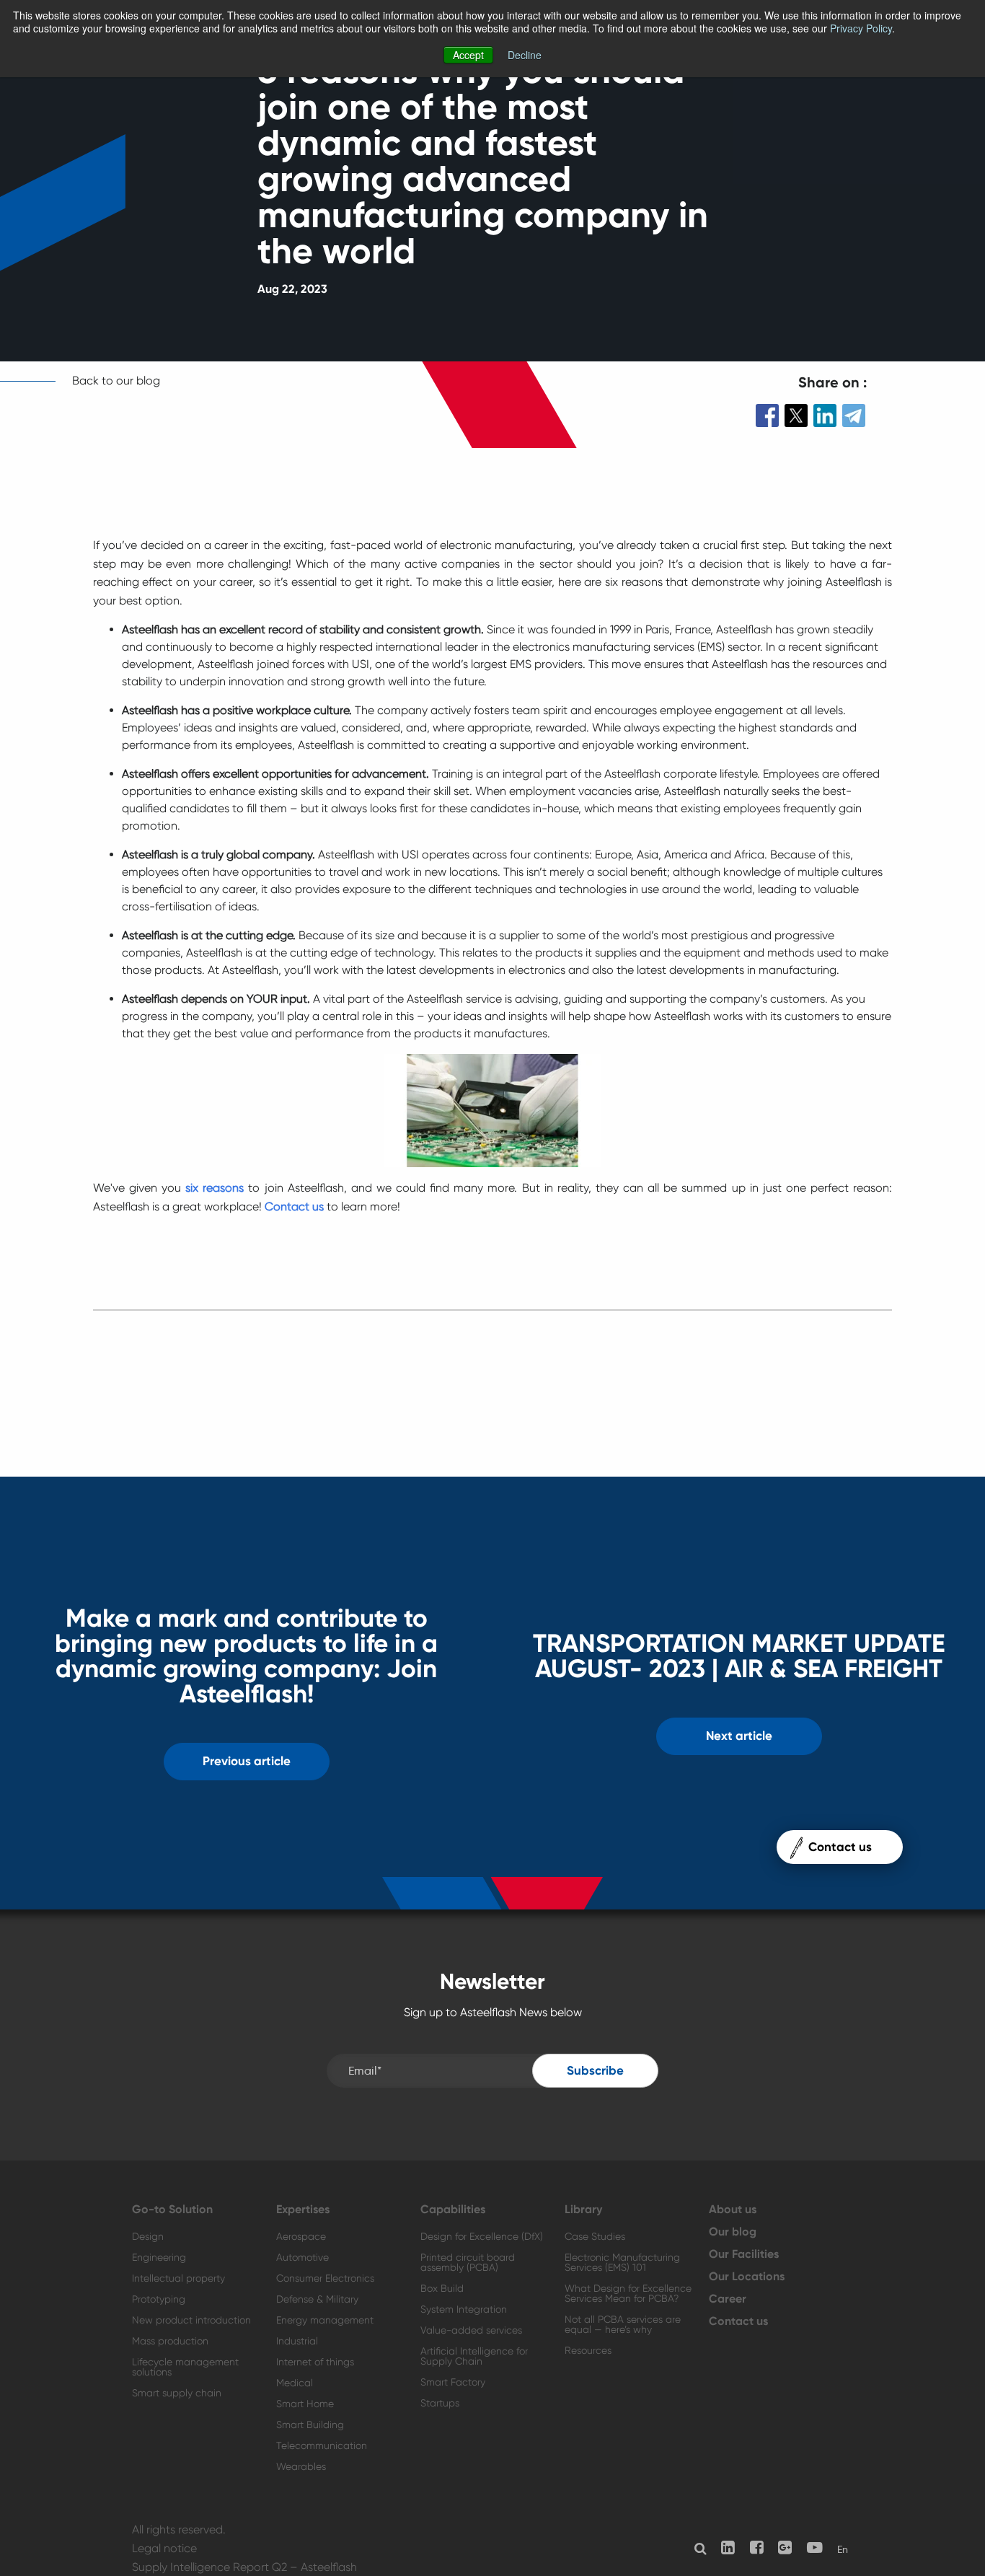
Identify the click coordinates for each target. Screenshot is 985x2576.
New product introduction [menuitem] (191, 2320)
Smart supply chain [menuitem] (177, 2393)
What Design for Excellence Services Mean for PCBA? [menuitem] (628, 2293)
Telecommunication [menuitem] (322, 2445)
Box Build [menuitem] (442, 2288)
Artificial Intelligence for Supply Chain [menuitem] (474, 2356)
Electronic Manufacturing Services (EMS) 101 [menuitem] (622, 2262)
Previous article (247, 1761)
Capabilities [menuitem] (453, 2210)
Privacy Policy (861, 28)
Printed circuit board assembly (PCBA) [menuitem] (468, 2262)
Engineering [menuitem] (159, 2257)
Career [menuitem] (728, 2299)
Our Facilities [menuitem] (744, 2254)
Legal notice (164, 2548)
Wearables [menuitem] (301, 2466)
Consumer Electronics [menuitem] (325, 2278)
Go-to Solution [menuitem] (172, 2210)
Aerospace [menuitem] (301, 2236)
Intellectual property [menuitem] (178, 2278)
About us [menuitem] (733, 2210)
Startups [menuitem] (440, 2403)
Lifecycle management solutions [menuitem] (185, 2367)
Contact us (294, 1206)
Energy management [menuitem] (325, 2320)
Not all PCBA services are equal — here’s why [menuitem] (623, 2324)
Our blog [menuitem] (733, 2232)
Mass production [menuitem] (170, 2341)
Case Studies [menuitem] (595, 2236)
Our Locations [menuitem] (747, 2277)
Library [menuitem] (583, 2210)
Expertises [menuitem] (303, 2210)
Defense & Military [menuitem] (317, 2299)
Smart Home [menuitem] (305, 2404)
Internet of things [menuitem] (315, 2362)
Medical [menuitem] (295, 2383)
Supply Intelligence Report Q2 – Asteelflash (244, 2567)
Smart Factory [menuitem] (453, 2382)
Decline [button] (525, 55)
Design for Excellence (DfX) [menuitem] (482, 2236)
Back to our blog (116, 381)
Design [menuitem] (148, 2236)
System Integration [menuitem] (464, 2309)
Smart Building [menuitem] (310, 2425)
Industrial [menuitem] (297, 2341)
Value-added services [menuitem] (471, 2330)
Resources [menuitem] (588, 2350)
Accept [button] (468, 55)
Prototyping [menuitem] (159, 2299)
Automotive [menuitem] (302, 2257)
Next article (739, 1736)
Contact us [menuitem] (738, 2321)
